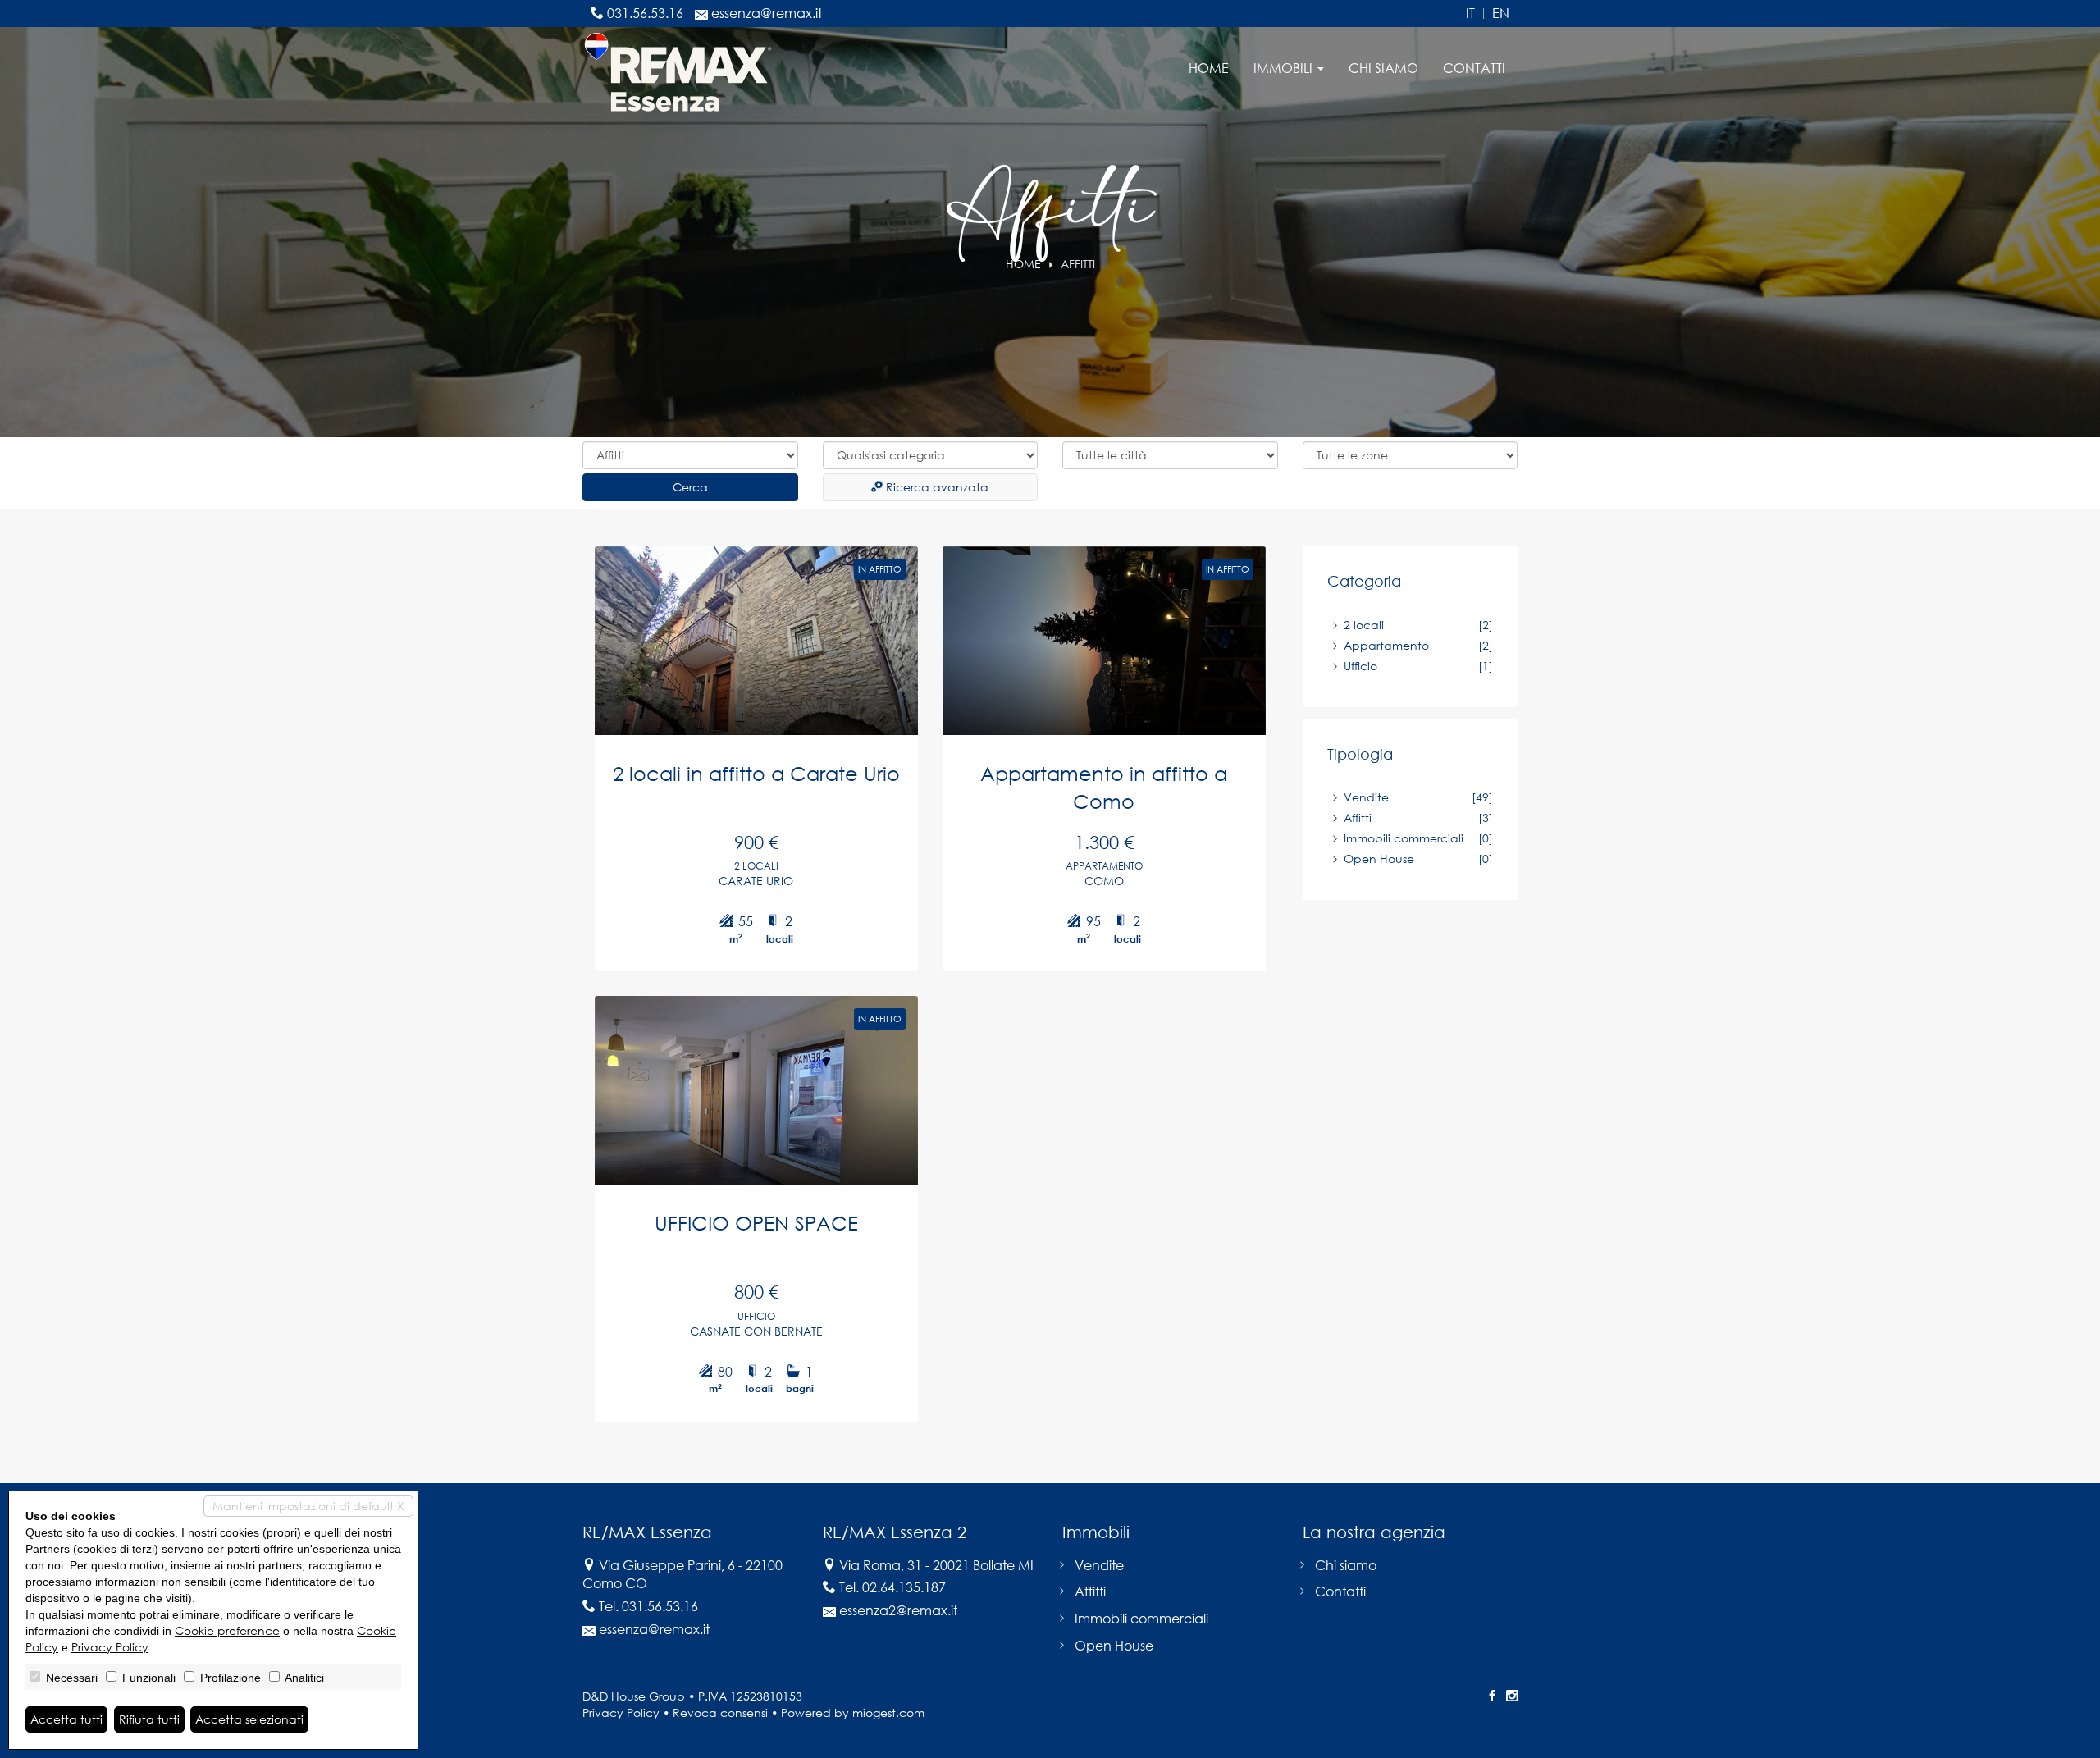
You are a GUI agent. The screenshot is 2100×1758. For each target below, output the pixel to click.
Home (1209, 68)
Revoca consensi (720, 1712)
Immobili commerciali (1404, 838)
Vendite (1366, 797)
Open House (1379, 858)
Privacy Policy (621, 1712)
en (1501, 14)
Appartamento (1386, 645)
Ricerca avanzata (936, 487)
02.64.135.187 (904, 1587)
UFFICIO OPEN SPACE (756, 1223)
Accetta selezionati (249, 1719)
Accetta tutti (66, 1719)
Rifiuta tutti (149, 1719)
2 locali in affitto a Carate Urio (756, 773)
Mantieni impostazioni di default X (308, 1506)
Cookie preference (227, 1630)
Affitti (1358, 817)
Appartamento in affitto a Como (1104, 787)
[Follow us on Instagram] (1512, 1696)
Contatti (1474, 68)
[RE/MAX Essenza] (678, 70)
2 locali (1364, 625)
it (1470, 14)
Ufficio (1360, 666)
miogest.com (888, 1712)
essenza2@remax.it (898, 1610)
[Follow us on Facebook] (1492, 1696)
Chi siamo (1383, 68)
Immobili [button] (1285, 68)
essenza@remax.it (767, 13)
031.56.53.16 (645, 13)
